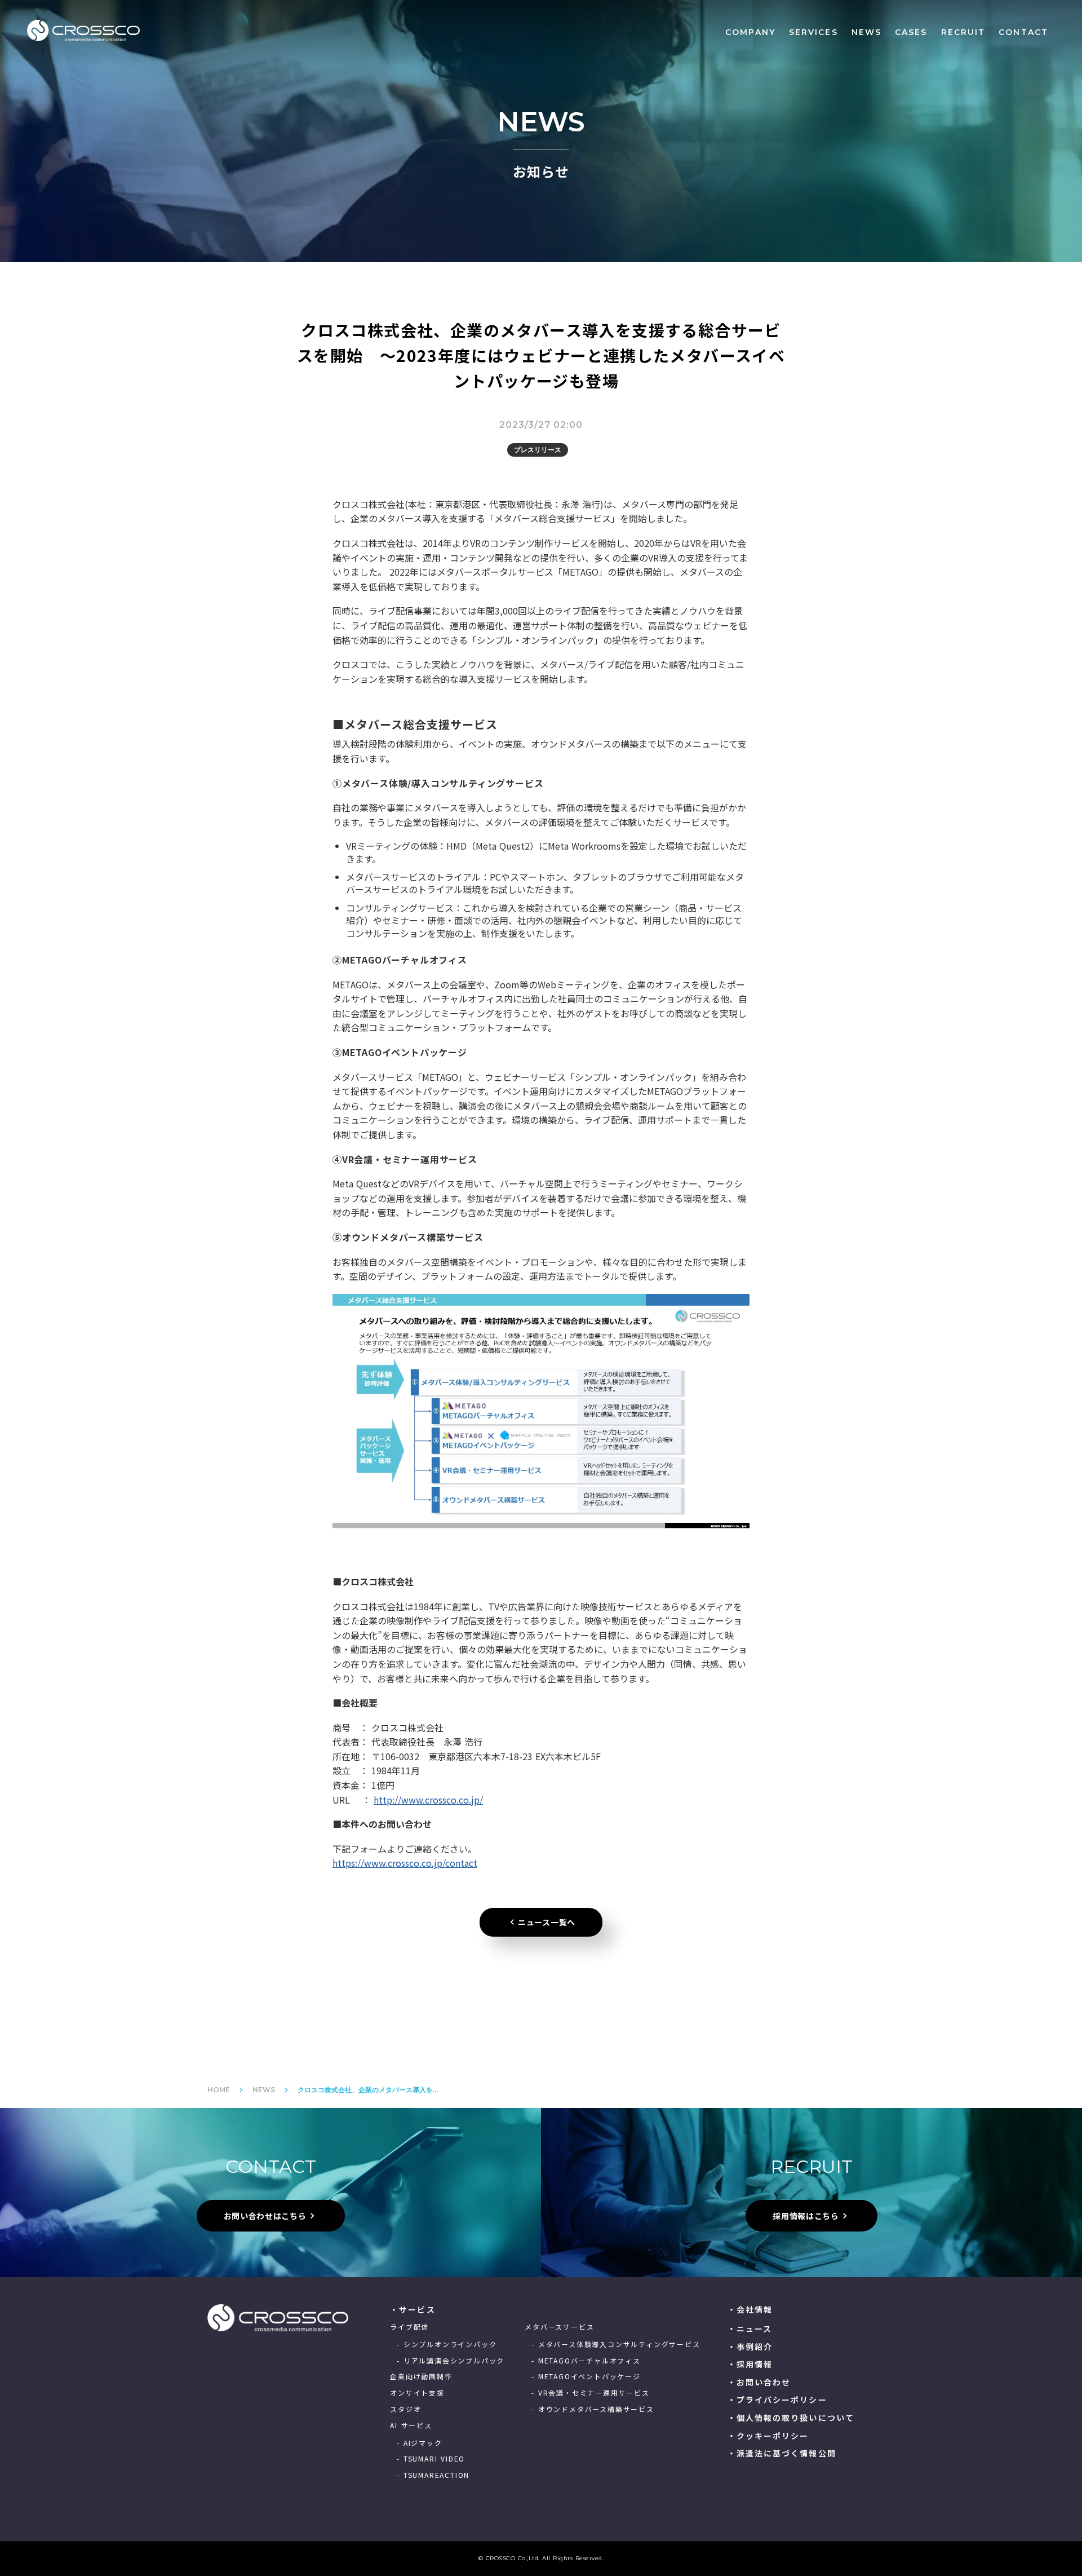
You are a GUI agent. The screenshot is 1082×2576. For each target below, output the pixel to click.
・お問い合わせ (759, 2382)
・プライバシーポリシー (777, 2400)
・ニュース (750, 2329)
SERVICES (813, 32)
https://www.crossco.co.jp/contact (405, 1863)
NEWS (866, 32)
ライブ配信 (409, 2327)
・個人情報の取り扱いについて (791, 2418)
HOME (219, 2090)
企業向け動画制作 (421, 2376)
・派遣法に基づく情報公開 (782, 2453)
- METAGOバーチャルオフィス (586, 2361)
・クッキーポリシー (768, 2436)
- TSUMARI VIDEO (431, 2459)
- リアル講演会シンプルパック (451, 2361)
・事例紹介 (750, 2347)
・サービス (413, 2310)
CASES (911, 32)
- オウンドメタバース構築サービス (593, 2409)
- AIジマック (419, 2443)
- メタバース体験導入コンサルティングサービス (616, 2344)
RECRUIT (963, 32)
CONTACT (1023, 32)
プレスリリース (538, 450)
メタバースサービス (559, 2327)
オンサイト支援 (417, 2393)
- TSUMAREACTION (433, 2475)
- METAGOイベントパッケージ (586, 2376)
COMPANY (750, 32)
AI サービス (411, 2425)
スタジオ (405, 2409)
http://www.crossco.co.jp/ (428, 1800)
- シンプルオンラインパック (447, 2344)
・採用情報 (750, 2364)
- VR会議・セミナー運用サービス (591, 2393)
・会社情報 (750, 2310)
